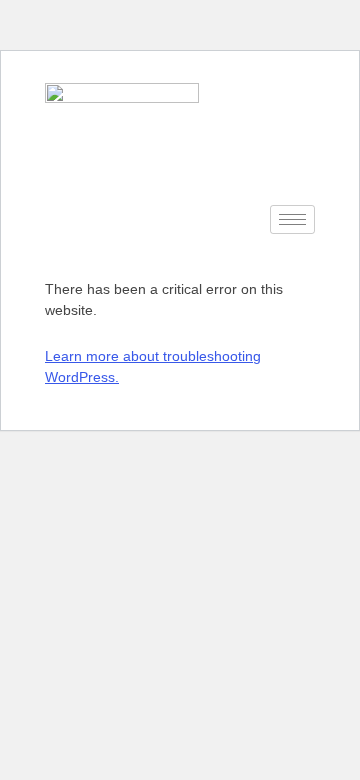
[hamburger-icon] (292, 219)
